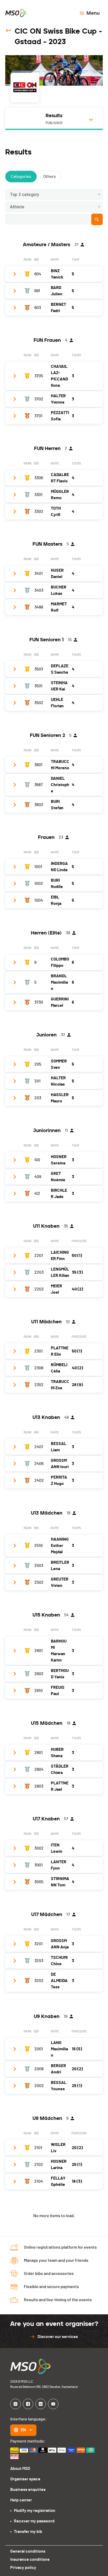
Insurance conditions (30, 2559)
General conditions (28, 2551)
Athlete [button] (17, 207)
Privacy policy (23, 2568)
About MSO (20, 2469)
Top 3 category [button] (25, 195)
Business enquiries (28, 2490)
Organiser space (25, 2479)
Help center (21, 2500)
